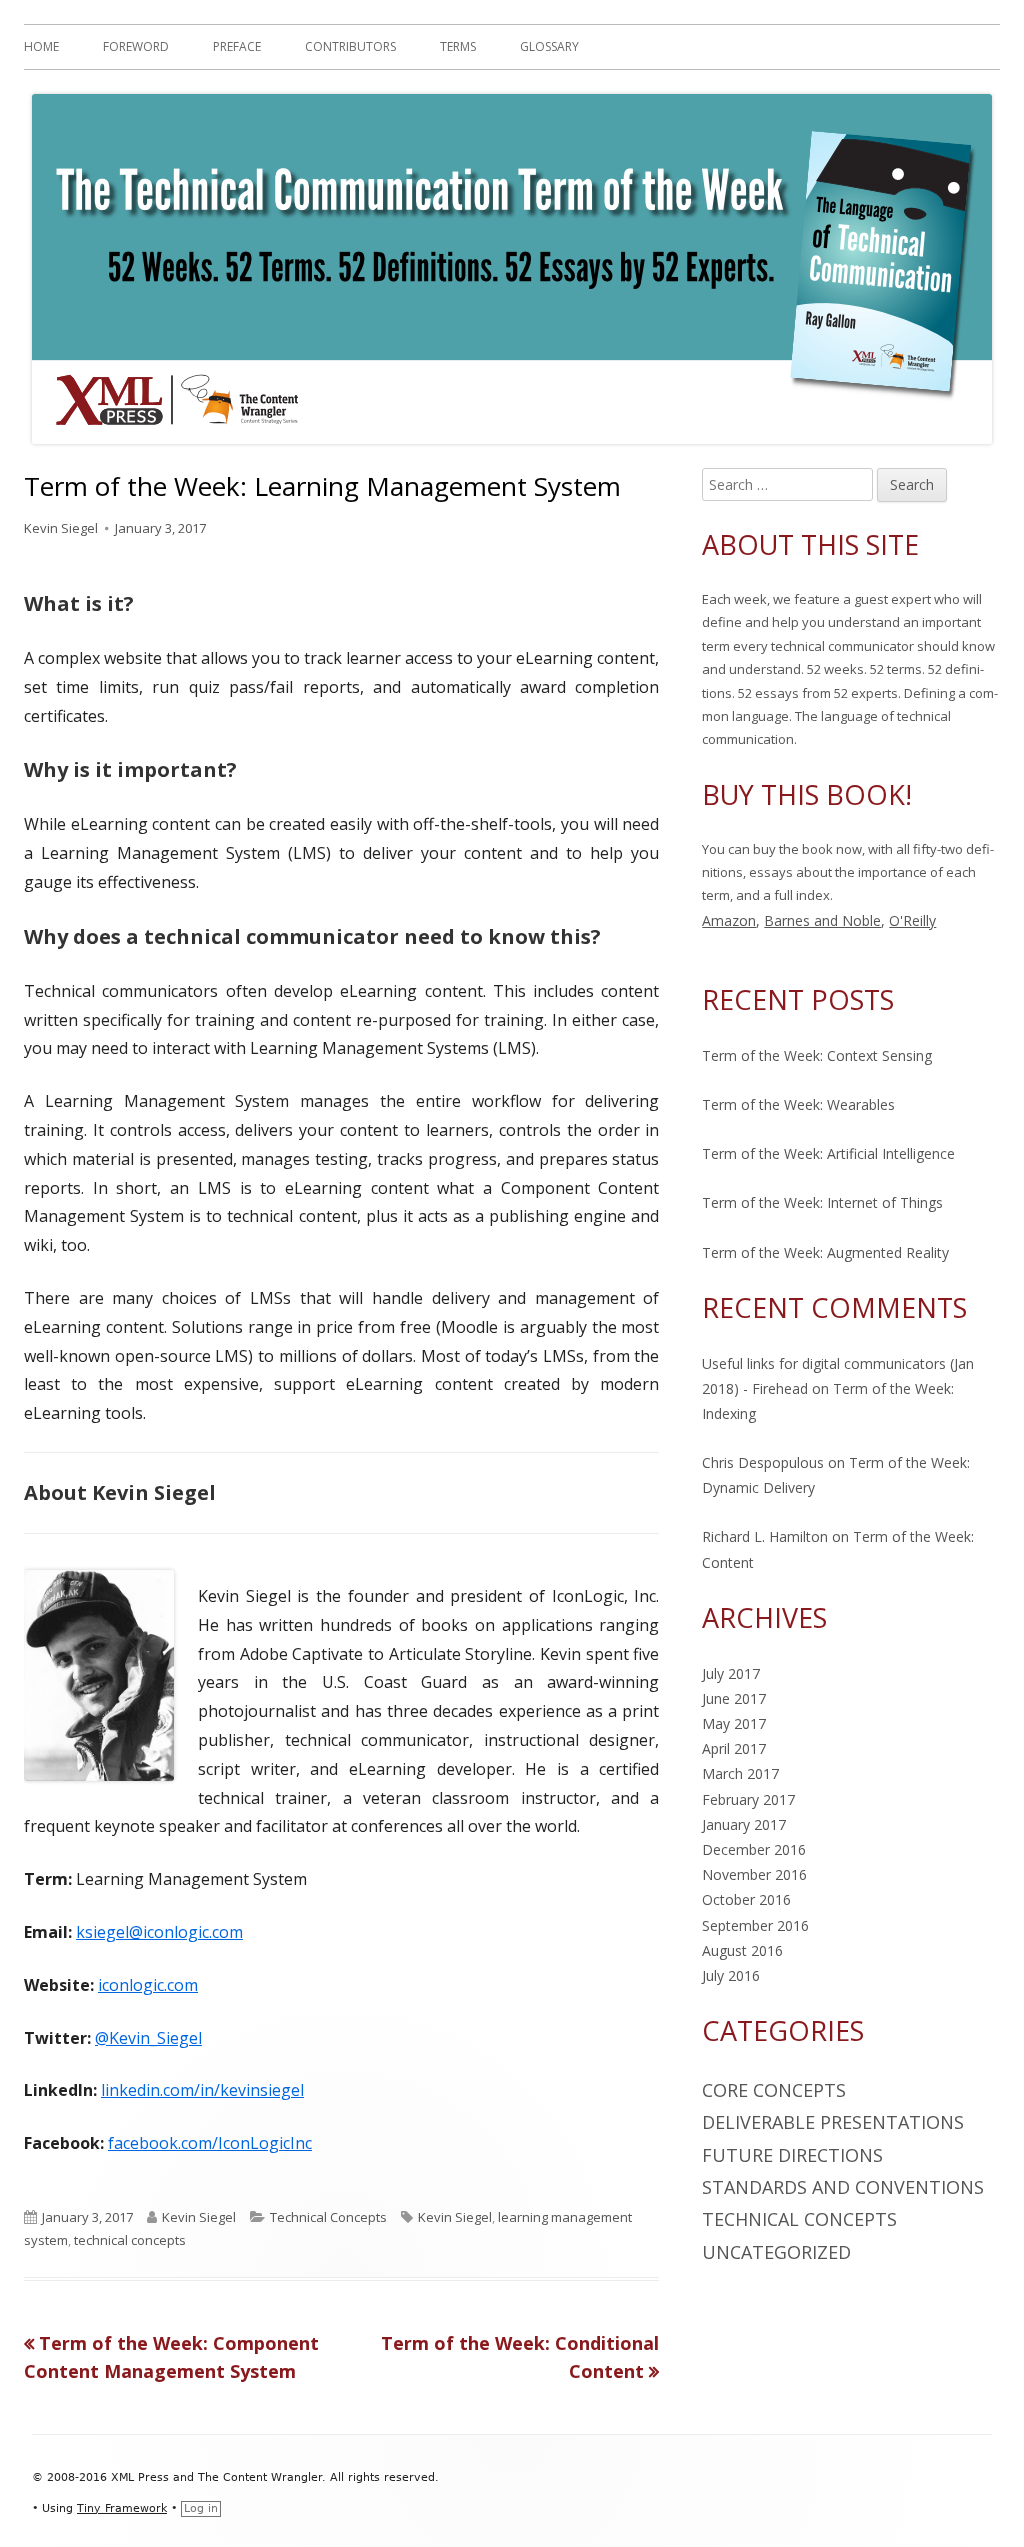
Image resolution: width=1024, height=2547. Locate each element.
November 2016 (754, 1874)
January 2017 (744, 1824)
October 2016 (746, 1899)
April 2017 (734, 1748)
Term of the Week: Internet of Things (822, 1202)
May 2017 (734, 1723)
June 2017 (734, 1698)
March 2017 (740, 1773)
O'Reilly (912, 920)
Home (41, 46)
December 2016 (754, 1849)
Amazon (729, 920)
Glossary (549, 46)
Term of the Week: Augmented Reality (825, 1252)
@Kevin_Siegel (148, 2038)
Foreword (136, 46)
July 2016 (731, 1975)
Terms (458, 46)
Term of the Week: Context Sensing (817, 1055)
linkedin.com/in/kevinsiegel (202, 2090)
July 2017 (731, 1673)
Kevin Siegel (61, 528)
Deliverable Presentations (833, 2122)
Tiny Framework (122, 2508)
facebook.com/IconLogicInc (210, 2143)
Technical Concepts (328, 2217)
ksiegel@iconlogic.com (159, 1932)
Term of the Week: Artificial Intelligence (828, 1153)
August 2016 (742, 1950)
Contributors (350, 46)
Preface (237, 46)
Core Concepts (774, 2090)
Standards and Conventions (843, 2187)
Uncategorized (776, 2252)
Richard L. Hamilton (765, 1536)
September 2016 (755, 1925)
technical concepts (130, 2240)
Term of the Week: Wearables (798, 1104)
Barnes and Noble (822, 920)
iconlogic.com (148, 1985)
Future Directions (792, 2155)
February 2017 (748, 1799)
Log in (201, 2508)
